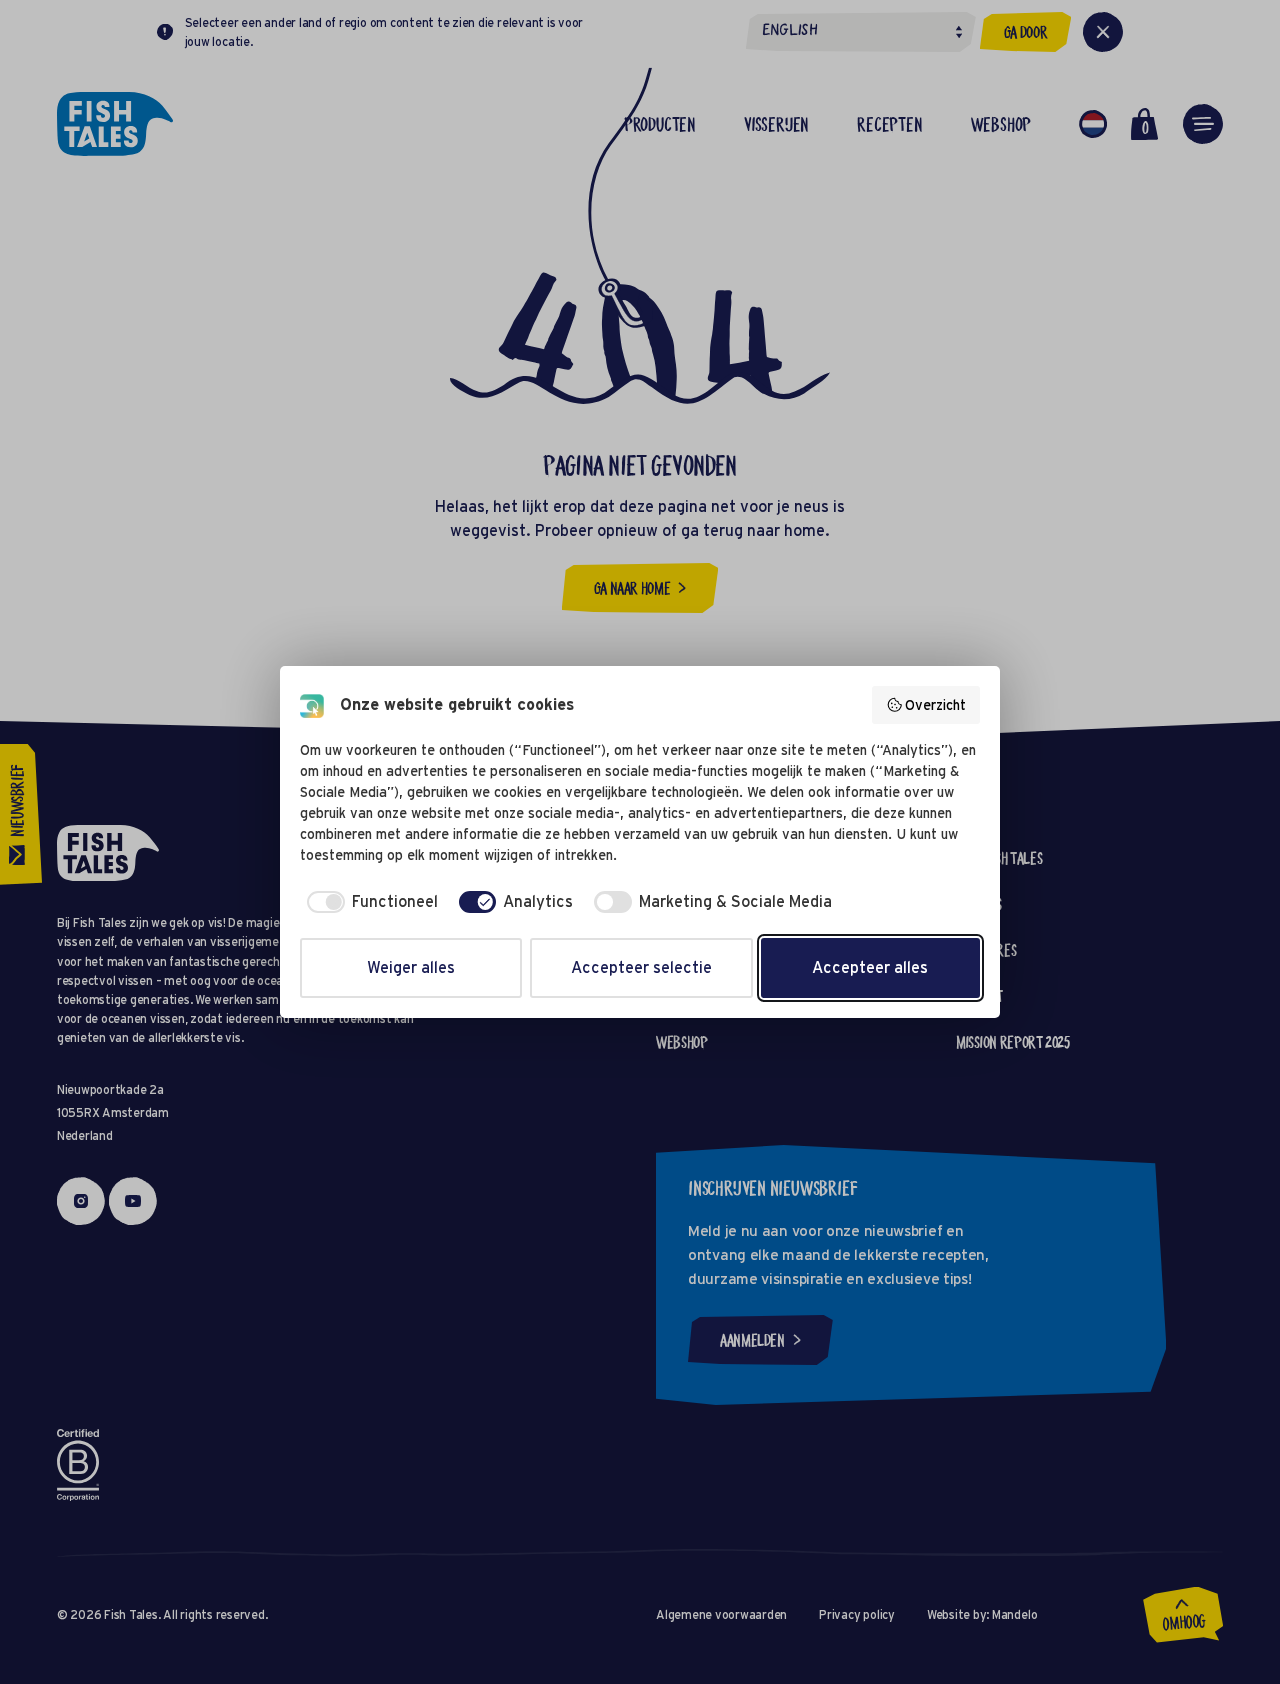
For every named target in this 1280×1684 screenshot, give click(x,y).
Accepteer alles (870, 967)
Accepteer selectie (641, 967)
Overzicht (935, 705)
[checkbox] (369, 902)
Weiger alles (411, 967)
